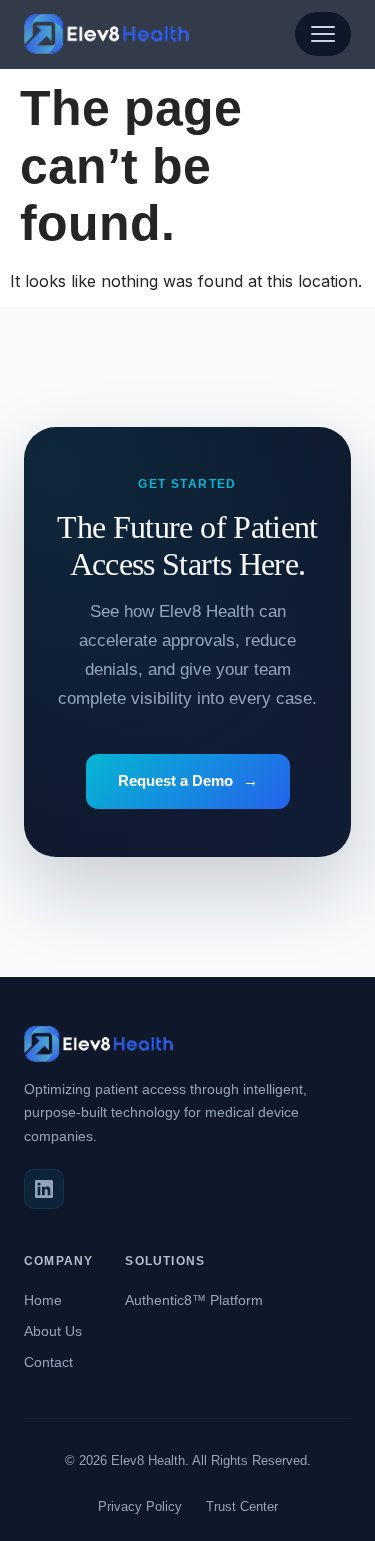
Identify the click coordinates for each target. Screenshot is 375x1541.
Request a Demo (188, 780)
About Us (53, 1331)
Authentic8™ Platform (194, 1300)
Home (43, 1300)
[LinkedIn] (44, 1189)
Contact (48, 1362)
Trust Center (242, 1506)
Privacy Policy (140, 1506)
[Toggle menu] (323, 34)
